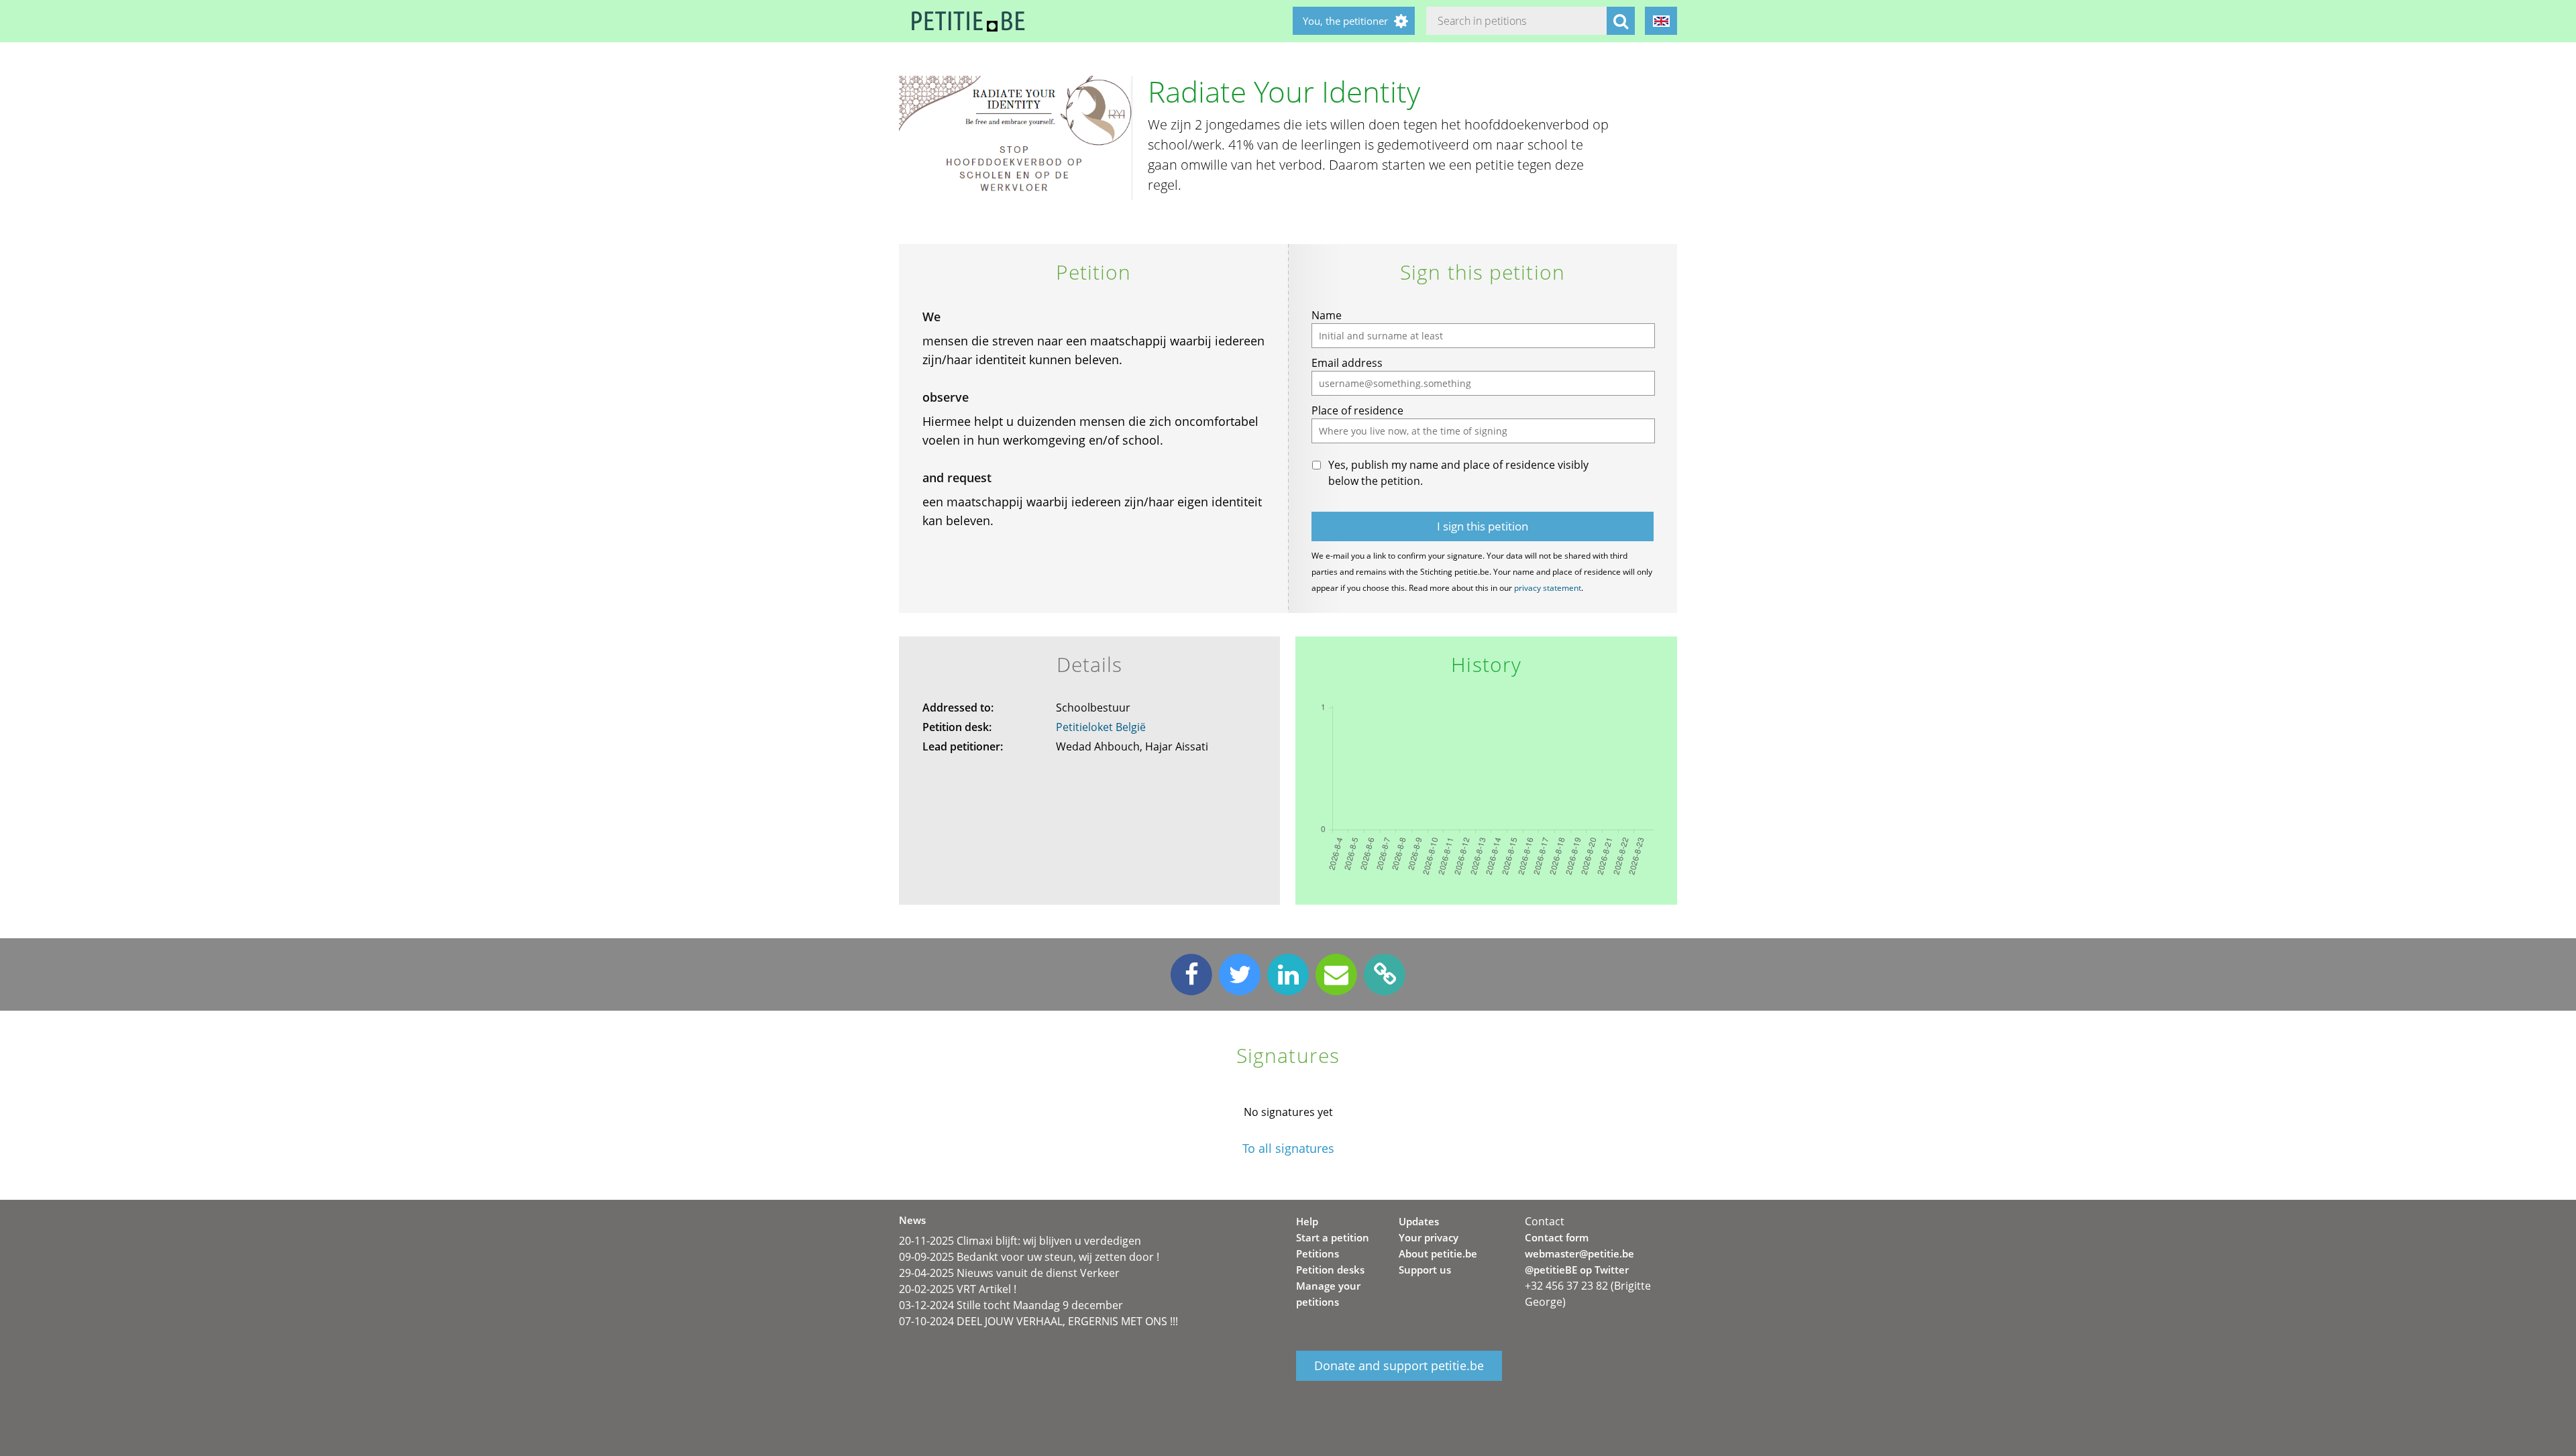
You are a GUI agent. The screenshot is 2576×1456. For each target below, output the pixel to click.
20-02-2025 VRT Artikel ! (958, 1289)
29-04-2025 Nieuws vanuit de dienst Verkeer (1009, 1273)
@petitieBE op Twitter (1577, 1270)
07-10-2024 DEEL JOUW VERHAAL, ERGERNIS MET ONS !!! (1038, 1321)
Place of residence (1357, 410)
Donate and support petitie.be (1399, 1366)
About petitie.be (1438, 1253)
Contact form (1557, 1237)
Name (1327, 315)
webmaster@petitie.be (1579, 1253)
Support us (1425, 1270)
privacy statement (1548, 588)
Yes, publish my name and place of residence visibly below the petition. (1458, 473)
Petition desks (1330, 1270)
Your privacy (1429, 1237)
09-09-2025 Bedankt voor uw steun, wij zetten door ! (1029, 1257)
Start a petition (1333, 1237)
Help (1307, 1221)
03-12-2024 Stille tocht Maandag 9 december (1011, 1305)
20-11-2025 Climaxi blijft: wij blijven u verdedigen (1020, 1241)
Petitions (1318, 1253)
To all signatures (1288, 1149)
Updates (1419, 1221)
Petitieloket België (1101, 727)
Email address (1347, 363)
